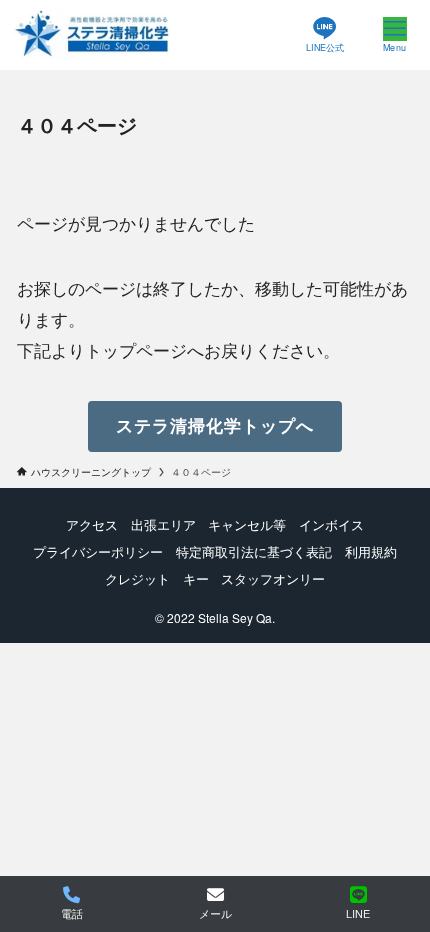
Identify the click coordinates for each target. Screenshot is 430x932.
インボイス (331, 524)
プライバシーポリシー (98, 551)
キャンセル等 (247, 524)
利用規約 (371, 551)
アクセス (92, 524)
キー (196, 578)
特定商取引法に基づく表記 (254, 551)
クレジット (137, 578)
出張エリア (163, 524)
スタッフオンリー (273, 578)
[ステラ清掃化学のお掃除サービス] (92, 35)
